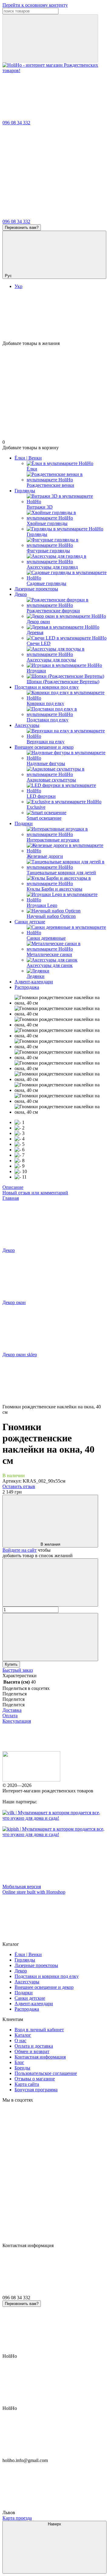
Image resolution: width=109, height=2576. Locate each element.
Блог (19, 2062)
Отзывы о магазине (35, 2079)
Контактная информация (40, 2057)
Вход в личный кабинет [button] (39, 2030)
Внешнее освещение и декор (44, 747)
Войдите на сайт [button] (20, 1550)
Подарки (24, 823)
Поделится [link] (13, 1699)
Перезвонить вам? (22, 227)
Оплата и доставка (34, 2046)
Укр (18, 286)
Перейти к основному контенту (35, 5)
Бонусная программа (36, 2090)
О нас (20, 2041)
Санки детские (30, 922)
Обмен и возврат (32, 2051)
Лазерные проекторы (36, 589)
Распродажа (27, 987)
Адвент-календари (34, 982)
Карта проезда (17, 2518)
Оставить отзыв (19, 1486)
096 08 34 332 (16, 123)
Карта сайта (27, 2084)
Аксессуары (27, 725)
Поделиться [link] (15, 1694)
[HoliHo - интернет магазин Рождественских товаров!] (31, 1780)
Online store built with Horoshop (34, 1892)
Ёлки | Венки (28, 458)
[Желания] (54, 317)
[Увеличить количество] (50, 1637)
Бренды (22, 2068)
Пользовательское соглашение (46, 2073)
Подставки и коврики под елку (47, 687)
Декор (21, 594)
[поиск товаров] (50, 38)
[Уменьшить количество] (50, 1582)
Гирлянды (25, 491)
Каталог (23, 2035)
